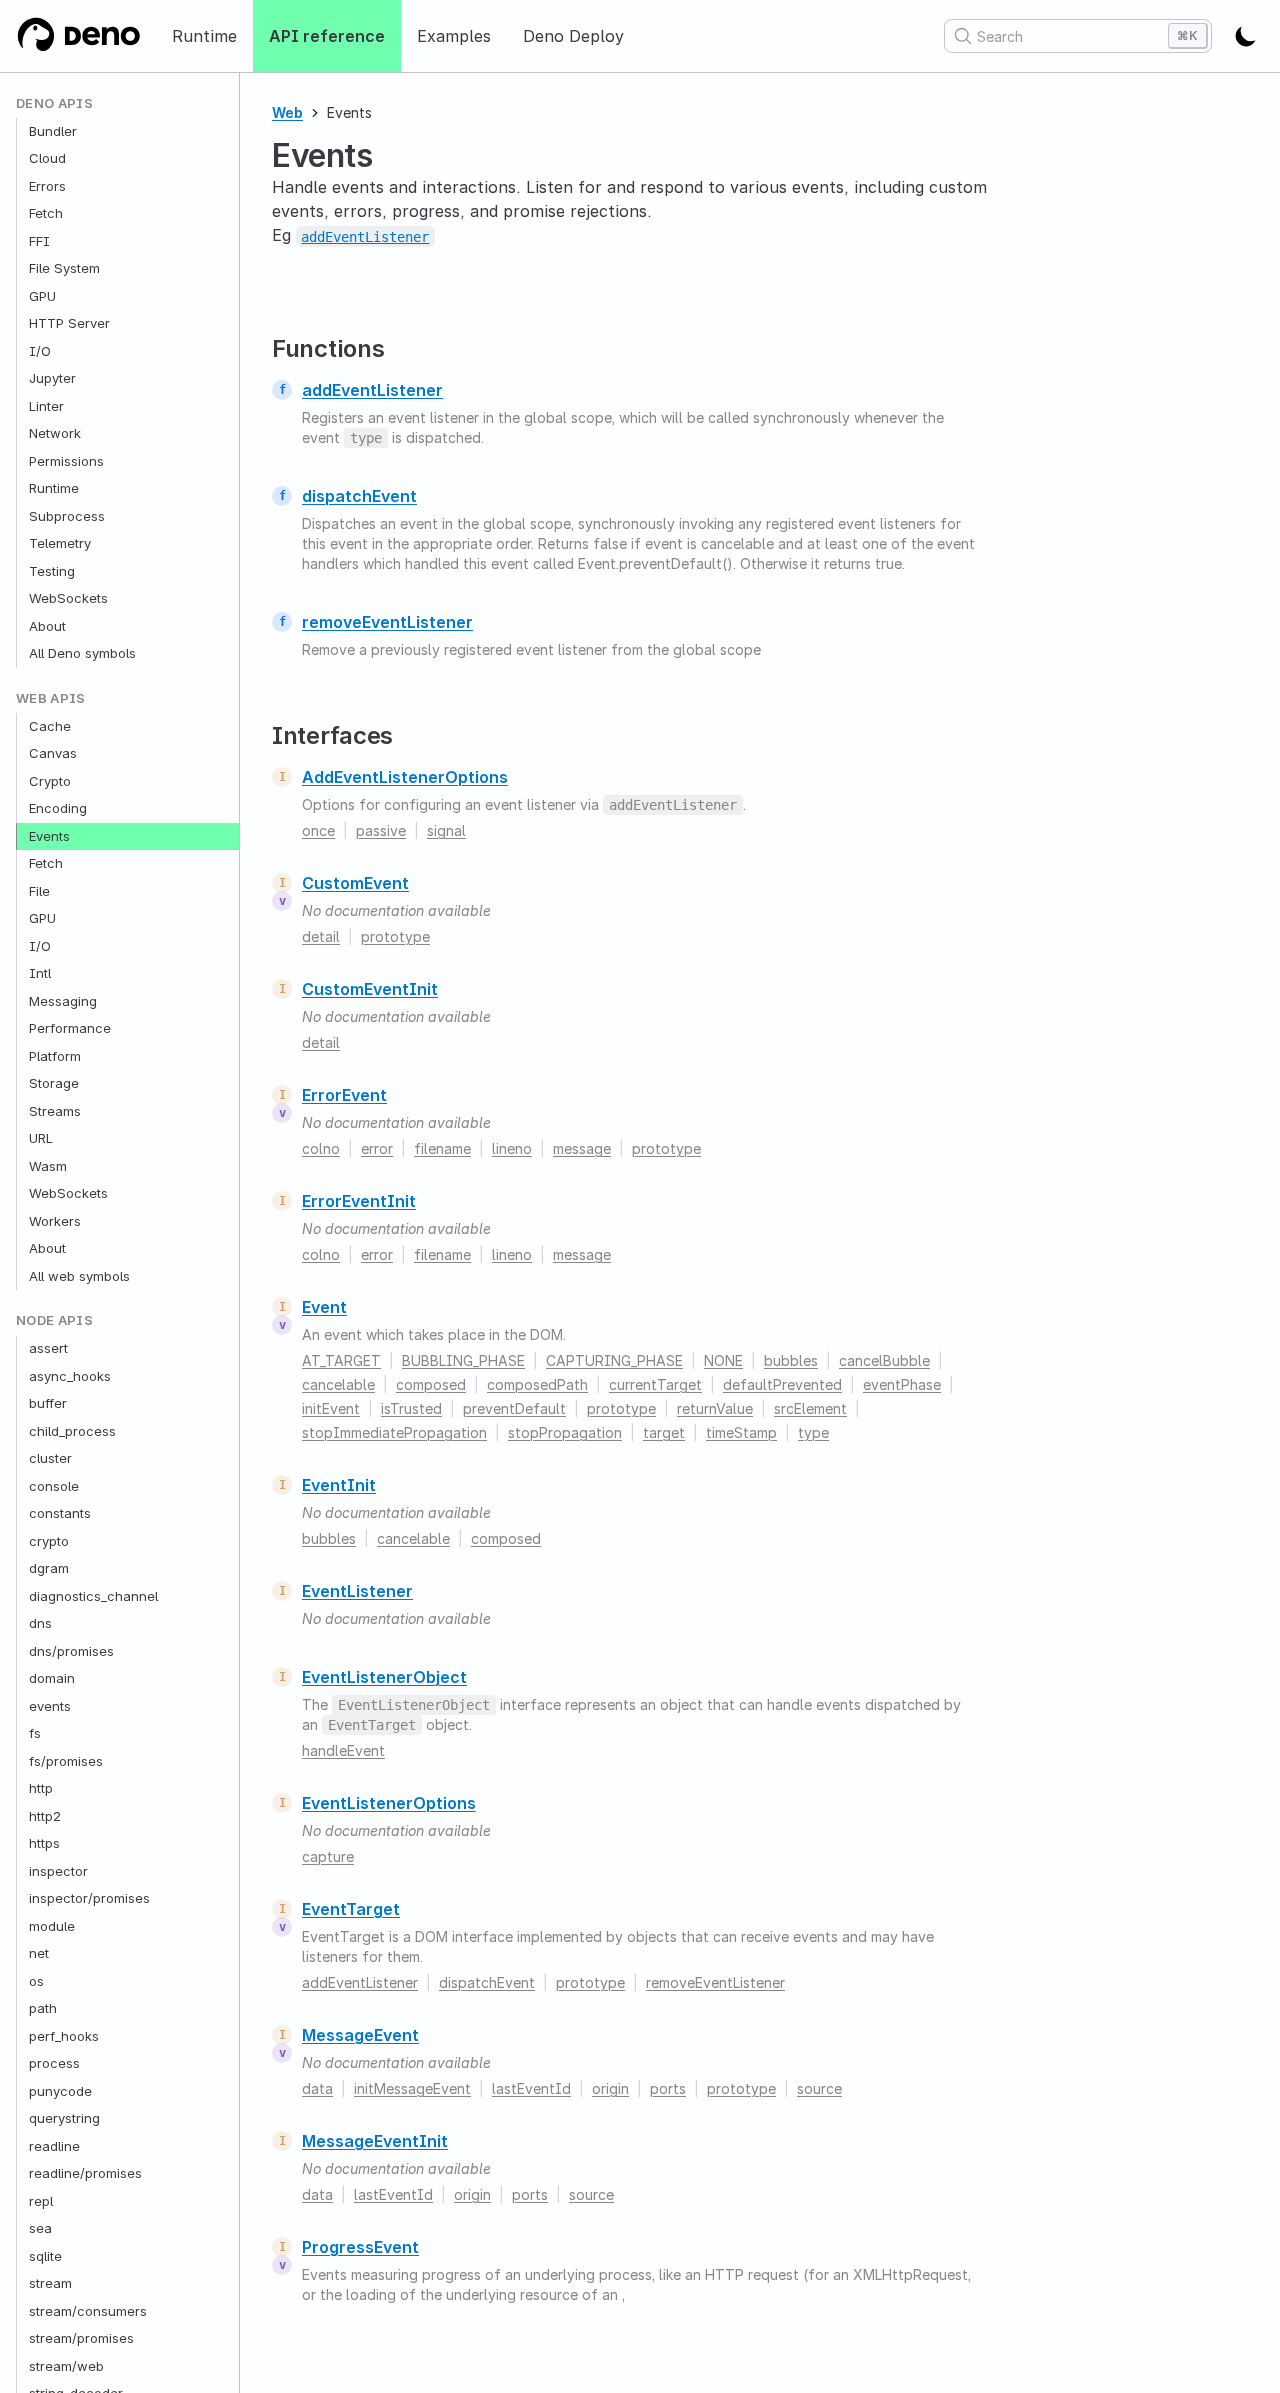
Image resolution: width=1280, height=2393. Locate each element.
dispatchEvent (359, 496)
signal (446, 830)
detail (321, 936)
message (582, 1148)
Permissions (66, 461)
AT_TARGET (341, 1360)
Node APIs (54, 1321)
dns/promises (71, 1651)
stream (50, 2284)
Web (287, 112)
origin (610, 2088)
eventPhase (902, 1384)
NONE (723, 1360)
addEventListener (372, 390)
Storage (54, 1084)
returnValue (715, 1408)
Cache (50, 726)
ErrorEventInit (359, 1201)
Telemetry (60, 544)
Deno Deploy (573, 36)
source (819, 2088)
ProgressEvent (360, 2247)
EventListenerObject (384, 1677)
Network (55, 434)
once (318, 830)
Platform (55, 1056)
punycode (60, 2091)
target (664, 1432)
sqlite (45, 2256)
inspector (58, 1871)
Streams (55, 1111)
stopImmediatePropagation (394, 1432)
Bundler (53, 131)
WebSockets (68, 599)
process (54, 2064)
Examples (454, 36)
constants (60, 1514)
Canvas (53, 754)
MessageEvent (360, 2035)
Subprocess (67, 516)
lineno (512, 1148)
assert (48, 1349)
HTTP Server (69, 324)
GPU (42, 296)
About (47, 626)
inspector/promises (89, 1899)
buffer (48, 1404)
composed (431, 1384)
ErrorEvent (344, 1095)
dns (40, 1624)
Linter (46, 406)
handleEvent (343, 1750)
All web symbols (79, 1276)
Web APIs (51, 698)
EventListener (357, 1591)
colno (321, 1148)
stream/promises (81, 2339)
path (43, 2009)
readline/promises (85, 2174)
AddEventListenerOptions (405, 777)
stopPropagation (565, 1432)
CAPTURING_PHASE (614, 1360)
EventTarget (351, 1909)
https (44, 1844)
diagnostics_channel (93, 1596)
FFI (39, 241)
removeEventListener (387, 622)
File (39, 891)
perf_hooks (64, 2036)
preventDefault (514, 1408)
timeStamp (741, 1432)
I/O (40, 351)
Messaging (63, 1001)
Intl (40, 974)
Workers (55, 1221)
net (39, 1954)
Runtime (204, 36)
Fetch (46, 214)
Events (49, 836)
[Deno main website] (78, 36)
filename (442, 1148)
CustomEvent (355, 883)
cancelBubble (884, 1360)
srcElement (810, 1408)
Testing (52, 571)
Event (324, 1307)
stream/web (66, 2366)
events (50, 1706)
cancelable (338, 1384)
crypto (49, 1541)
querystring (64, 2119)
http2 (45, 1816)
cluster (50, 1459)
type (813, 1432)
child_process (72, 1431)
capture (328, 1856)
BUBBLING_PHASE (463, 1360)
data (317, 2088)
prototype (395, 936)
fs (35, 1734)
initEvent (331, 1408)
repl (41, 2201)
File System (64, 269)
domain (52, 1679)
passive (381, 830)
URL (41, 1139)
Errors (47, 186)
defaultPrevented (782, 1384)
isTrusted (411, 1408)
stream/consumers (88, 2311)
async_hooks (70, 1376)
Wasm (48, 1166)
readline (54, 2146)
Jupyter (52, 379)
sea (40, 2229)
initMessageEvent (412, 2088)
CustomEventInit (370, 989)
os (36, 1981)
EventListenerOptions (389, 1803)
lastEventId (531, 2088)
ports (668, 2088)
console (54, 1486)
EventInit (339, 1485)
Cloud (47, 159)
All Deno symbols (82, 654)
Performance (70, 1029)
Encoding (58, 809)
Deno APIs (54, 103)
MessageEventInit (375, 2141)
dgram (49, 1569)
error (377, 1148)
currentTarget (655, 1384)
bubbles (791, 1360)
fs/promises (66, 1761)
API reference (327, 36)
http (41, 1789)
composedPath (537, 1384)
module (52, 1926)
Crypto (50, 781)
